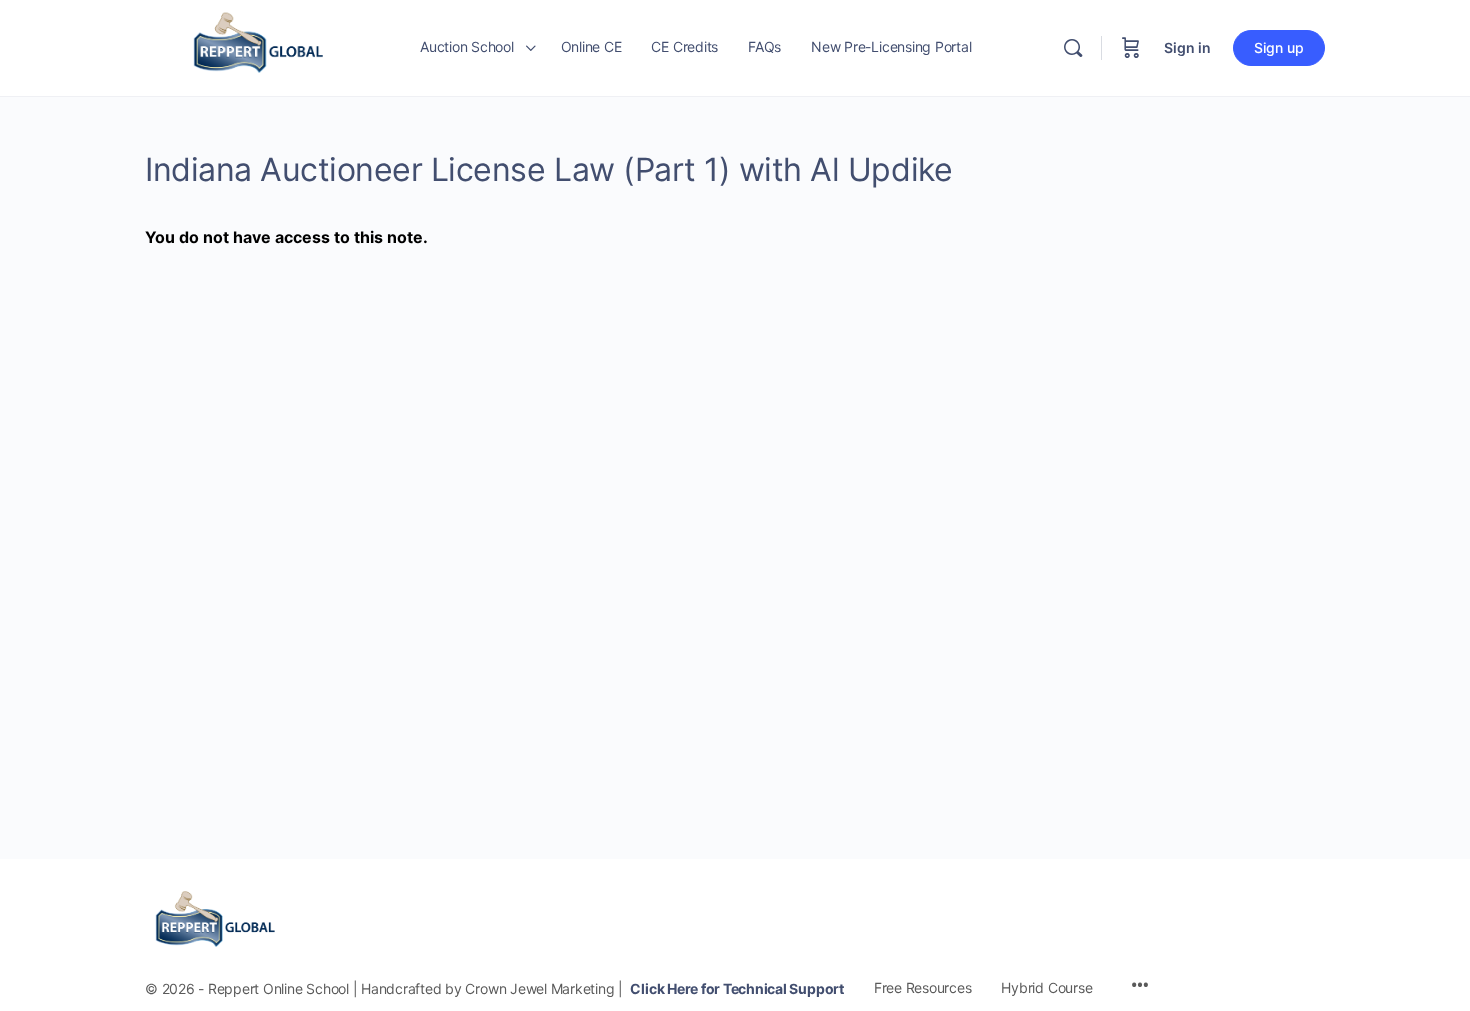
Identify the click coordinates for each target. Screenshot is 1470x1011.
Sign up (1279, 47)
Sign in (1187, 47)
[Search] (1073, 48)
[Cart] (1131, 48)
